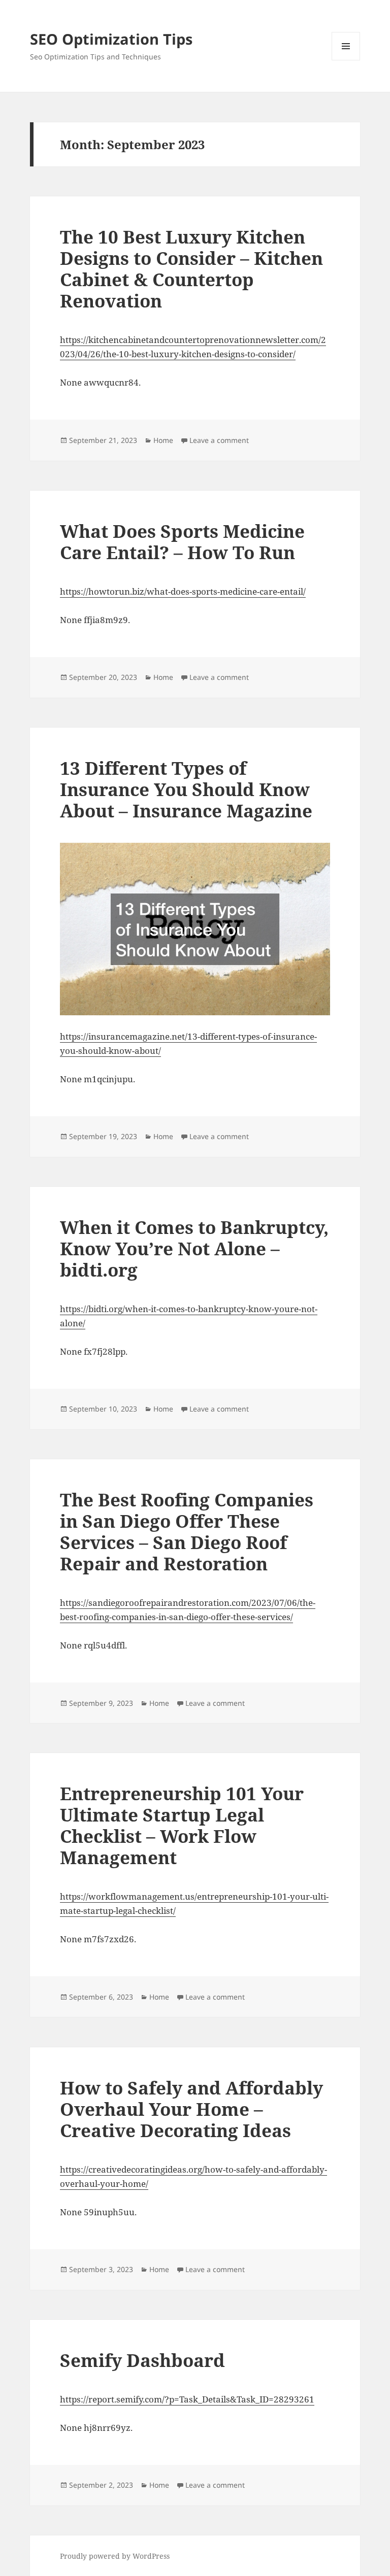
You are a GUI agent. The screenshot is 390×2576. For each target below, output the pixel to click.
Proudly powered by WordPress (115, 2556)
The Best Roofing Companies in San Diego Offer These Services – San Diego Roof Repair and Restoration (187, 1532)
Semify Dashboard (142, 2360)
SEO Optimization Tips (111, 39)
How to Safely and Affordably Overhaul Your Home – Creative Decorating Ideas (191, 2109)
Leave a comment (219, 440)
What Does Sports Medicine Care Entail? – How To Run (182, 542)
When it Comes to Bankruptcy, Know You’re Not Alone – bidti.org (194, 1248)
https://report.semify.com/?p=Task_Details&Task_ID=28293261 (187, 2399)
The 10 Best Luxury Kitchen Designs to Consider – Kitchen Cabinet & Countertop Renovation (191, 269)
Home (163, 440)
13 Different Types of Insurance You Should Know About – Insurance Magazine (186, 789)
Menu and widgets (346, 60)
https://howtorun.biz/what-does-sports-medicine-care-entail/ (183, 591)
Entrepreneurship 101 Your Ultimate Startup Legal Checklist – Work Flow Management (182, 1825)
